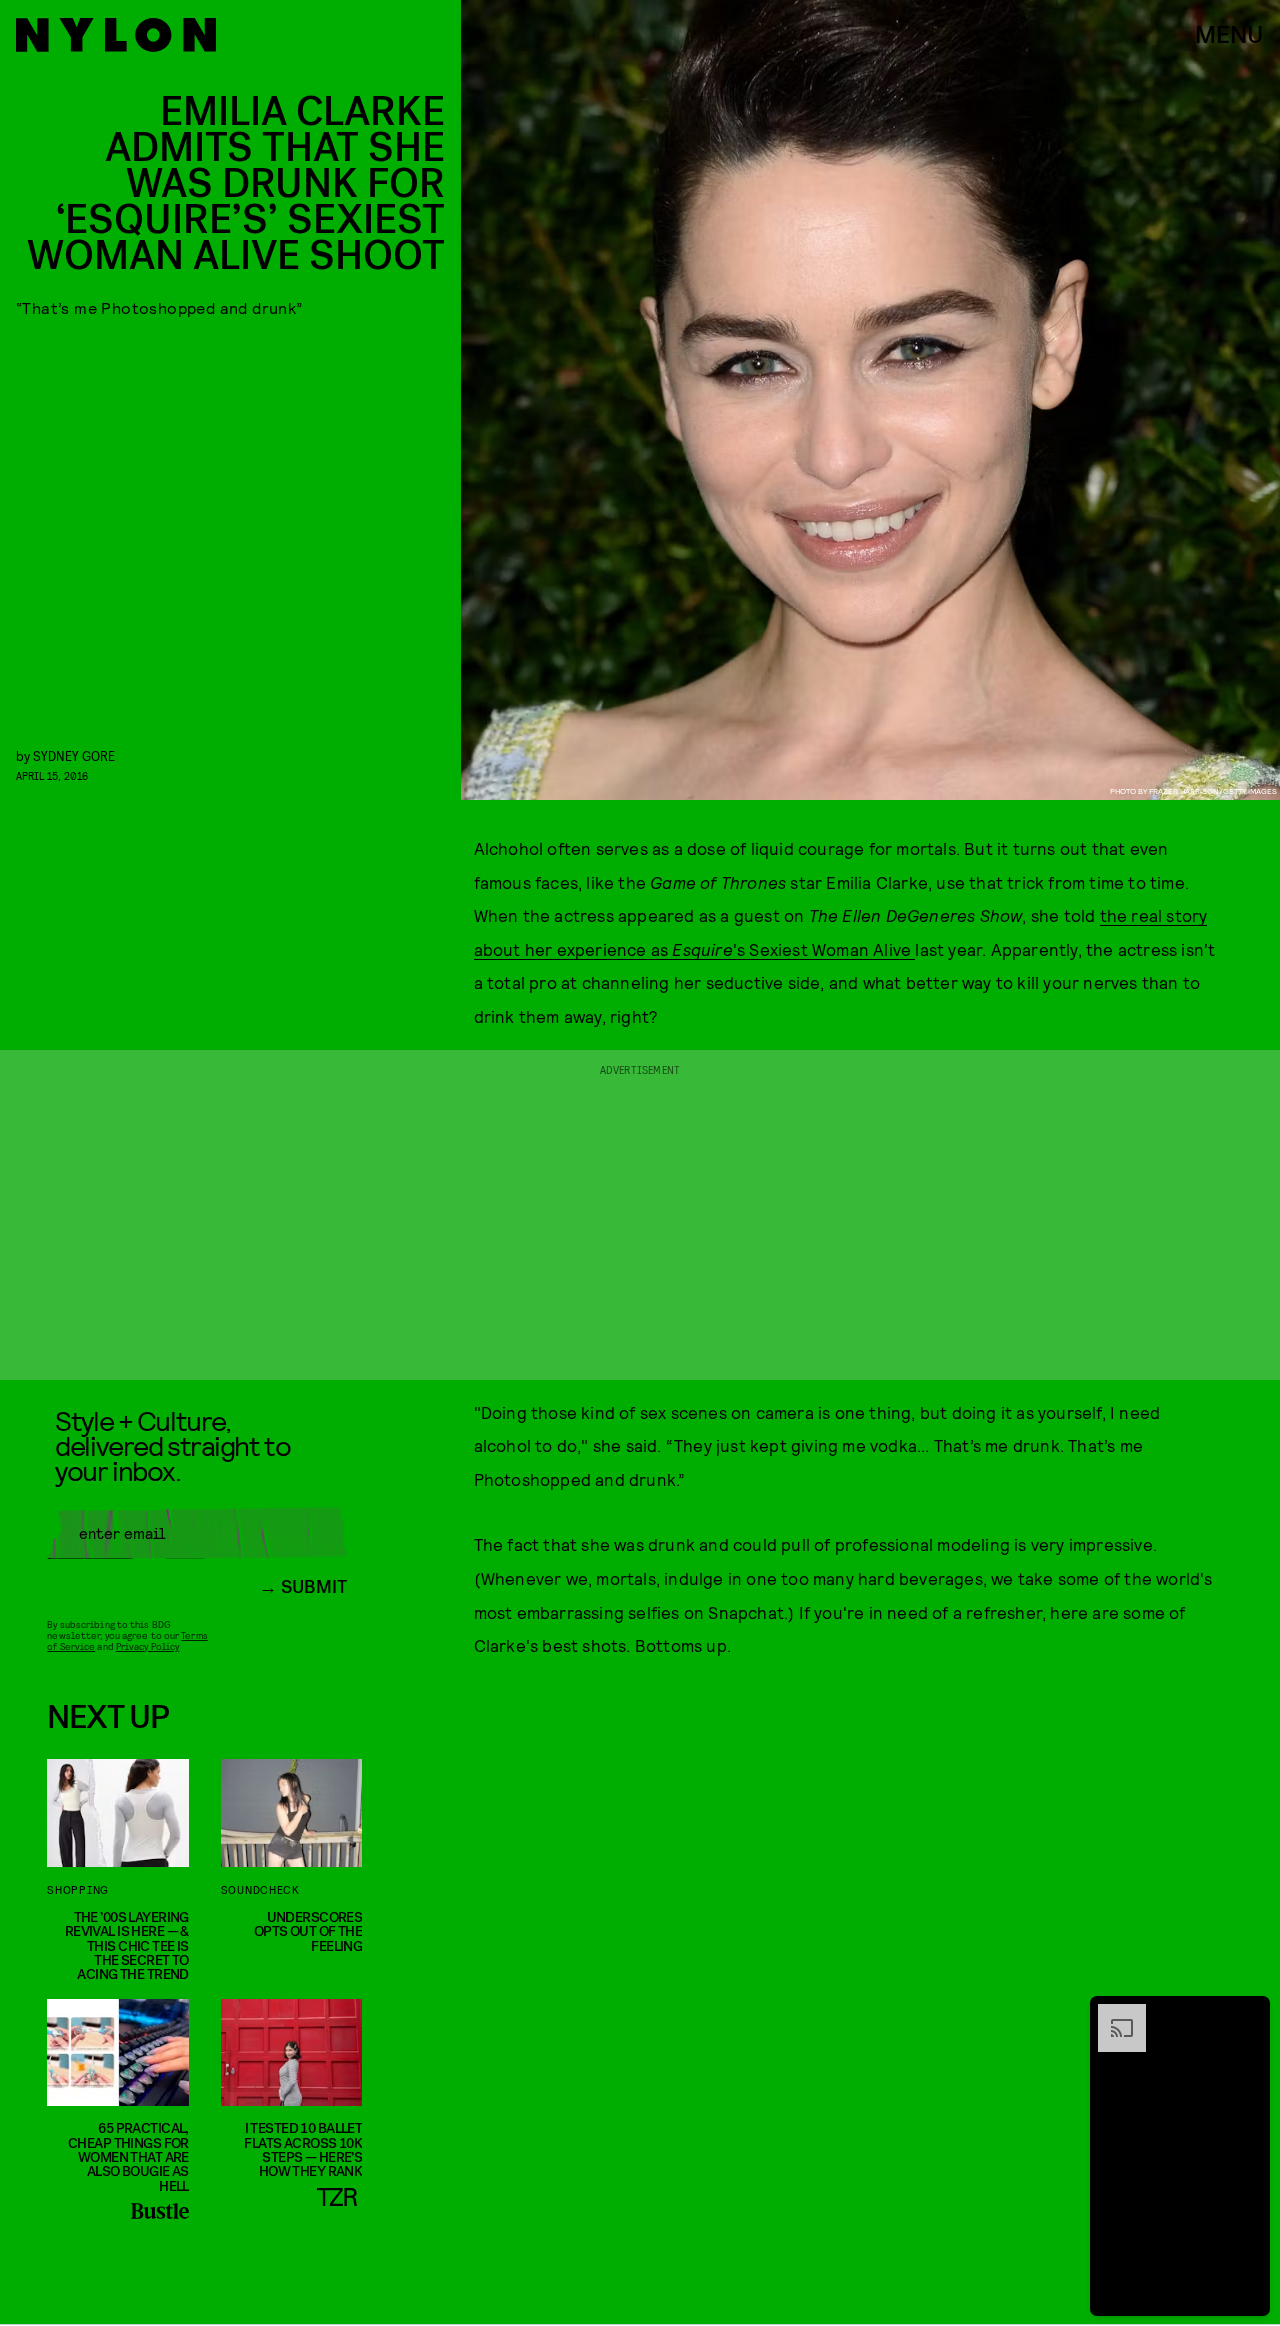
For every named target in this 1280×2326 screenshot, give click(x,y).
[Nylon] (116, 35)
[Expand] (1112, 2014)
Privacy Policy (147, 1646)
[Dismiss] (1248, 2014)
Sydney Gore (74, 755)
